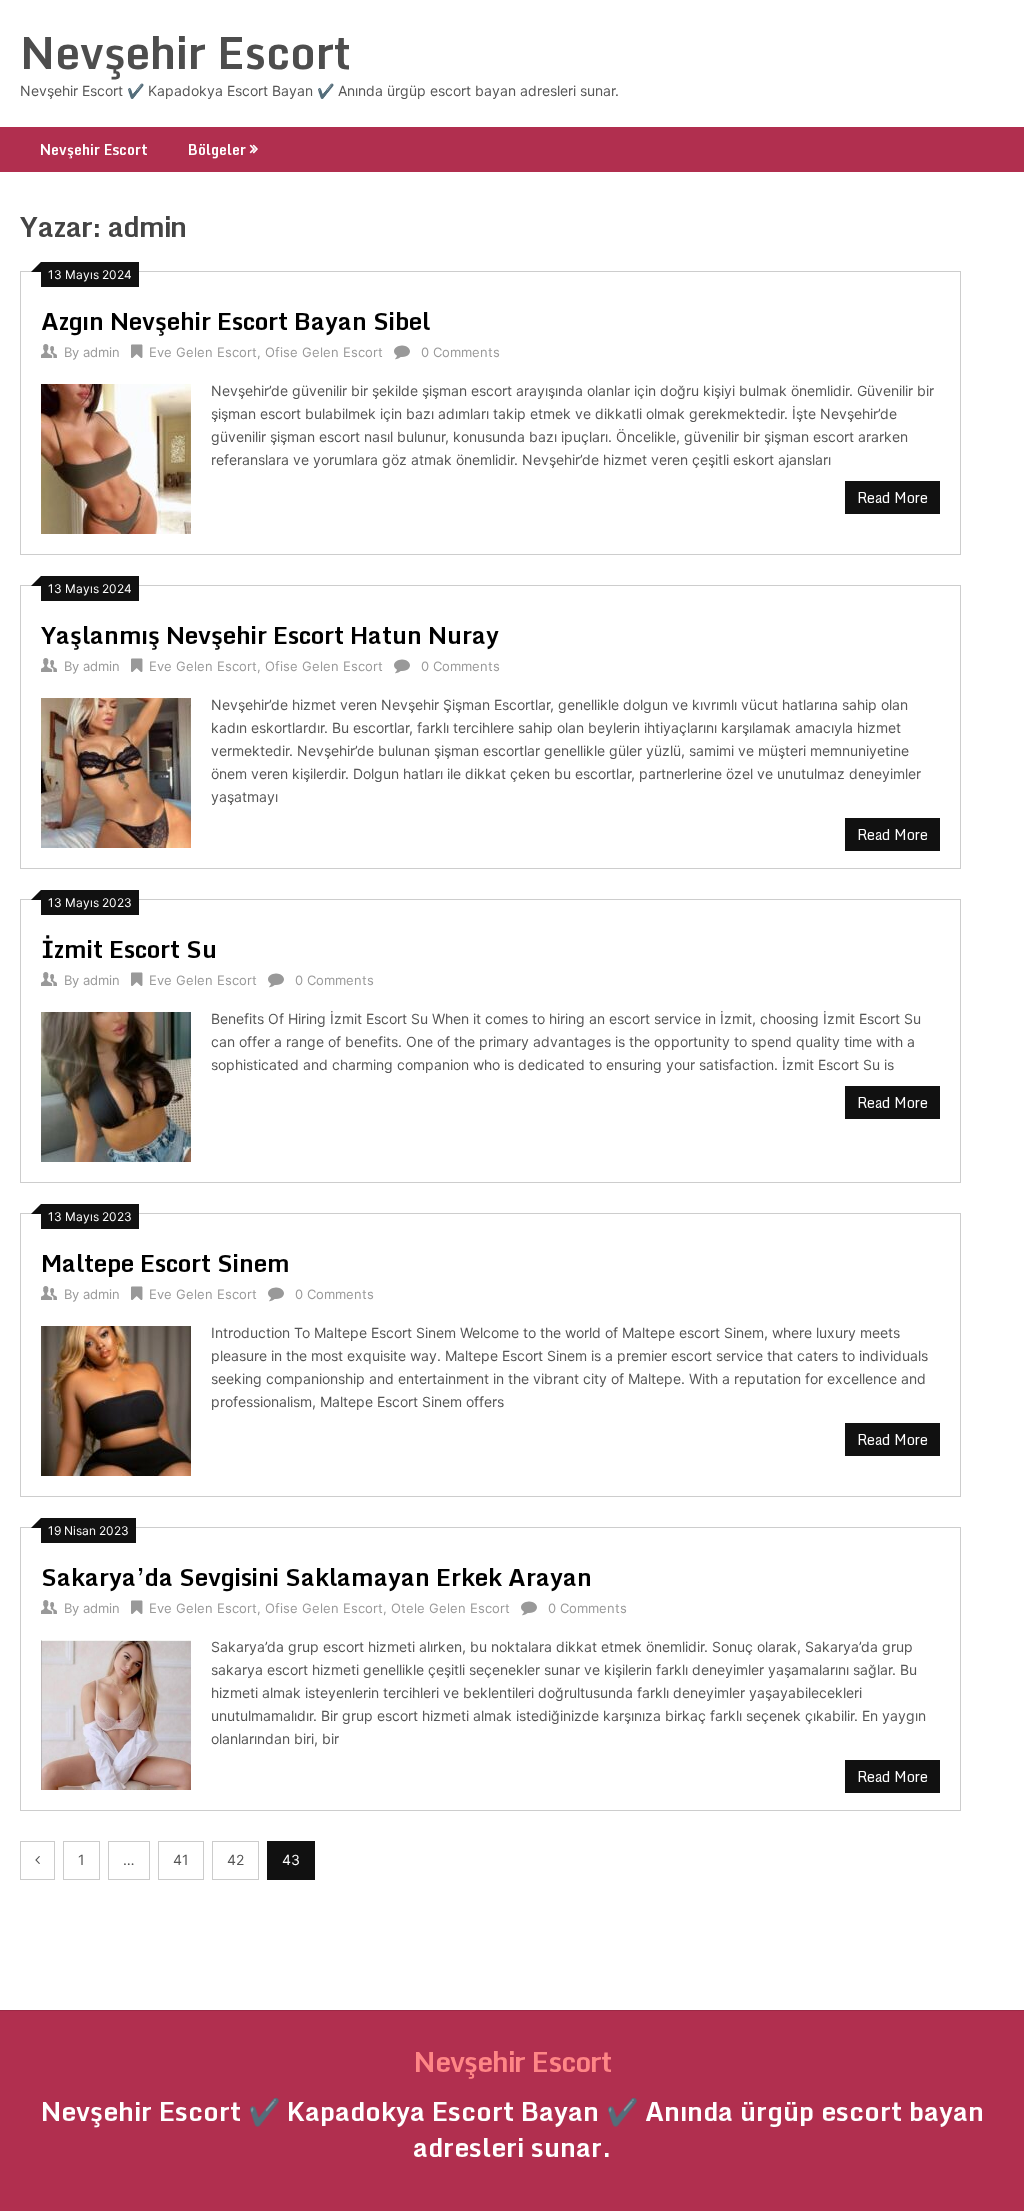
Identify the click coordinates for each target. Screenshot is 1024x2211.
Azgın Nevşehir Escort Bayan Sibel (235, 320)
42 (235, 1859)
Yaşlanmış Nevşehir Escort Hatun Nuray (270, 634)
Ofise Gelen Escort (324, 352)
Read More (892, 497)
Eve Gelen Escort (203, 352)
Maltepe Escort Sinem (165, 1262)
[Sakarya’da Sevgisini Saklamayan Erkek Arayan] (116, 1712)
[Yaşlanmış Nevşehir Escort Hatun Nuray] (116, 770)
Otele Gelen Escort (450, 1608)
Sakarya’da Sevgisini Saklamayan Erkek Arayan (316, 1576)
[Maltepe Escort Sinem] (116, 1398)
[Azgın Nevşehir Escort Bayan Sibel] (116, 456)
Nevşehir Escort (185, 52)
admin (101, 352)
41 (181, 1859)
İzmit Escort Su (129, 948)
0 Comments (460, 352)
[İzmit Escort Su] (116, 1084)
